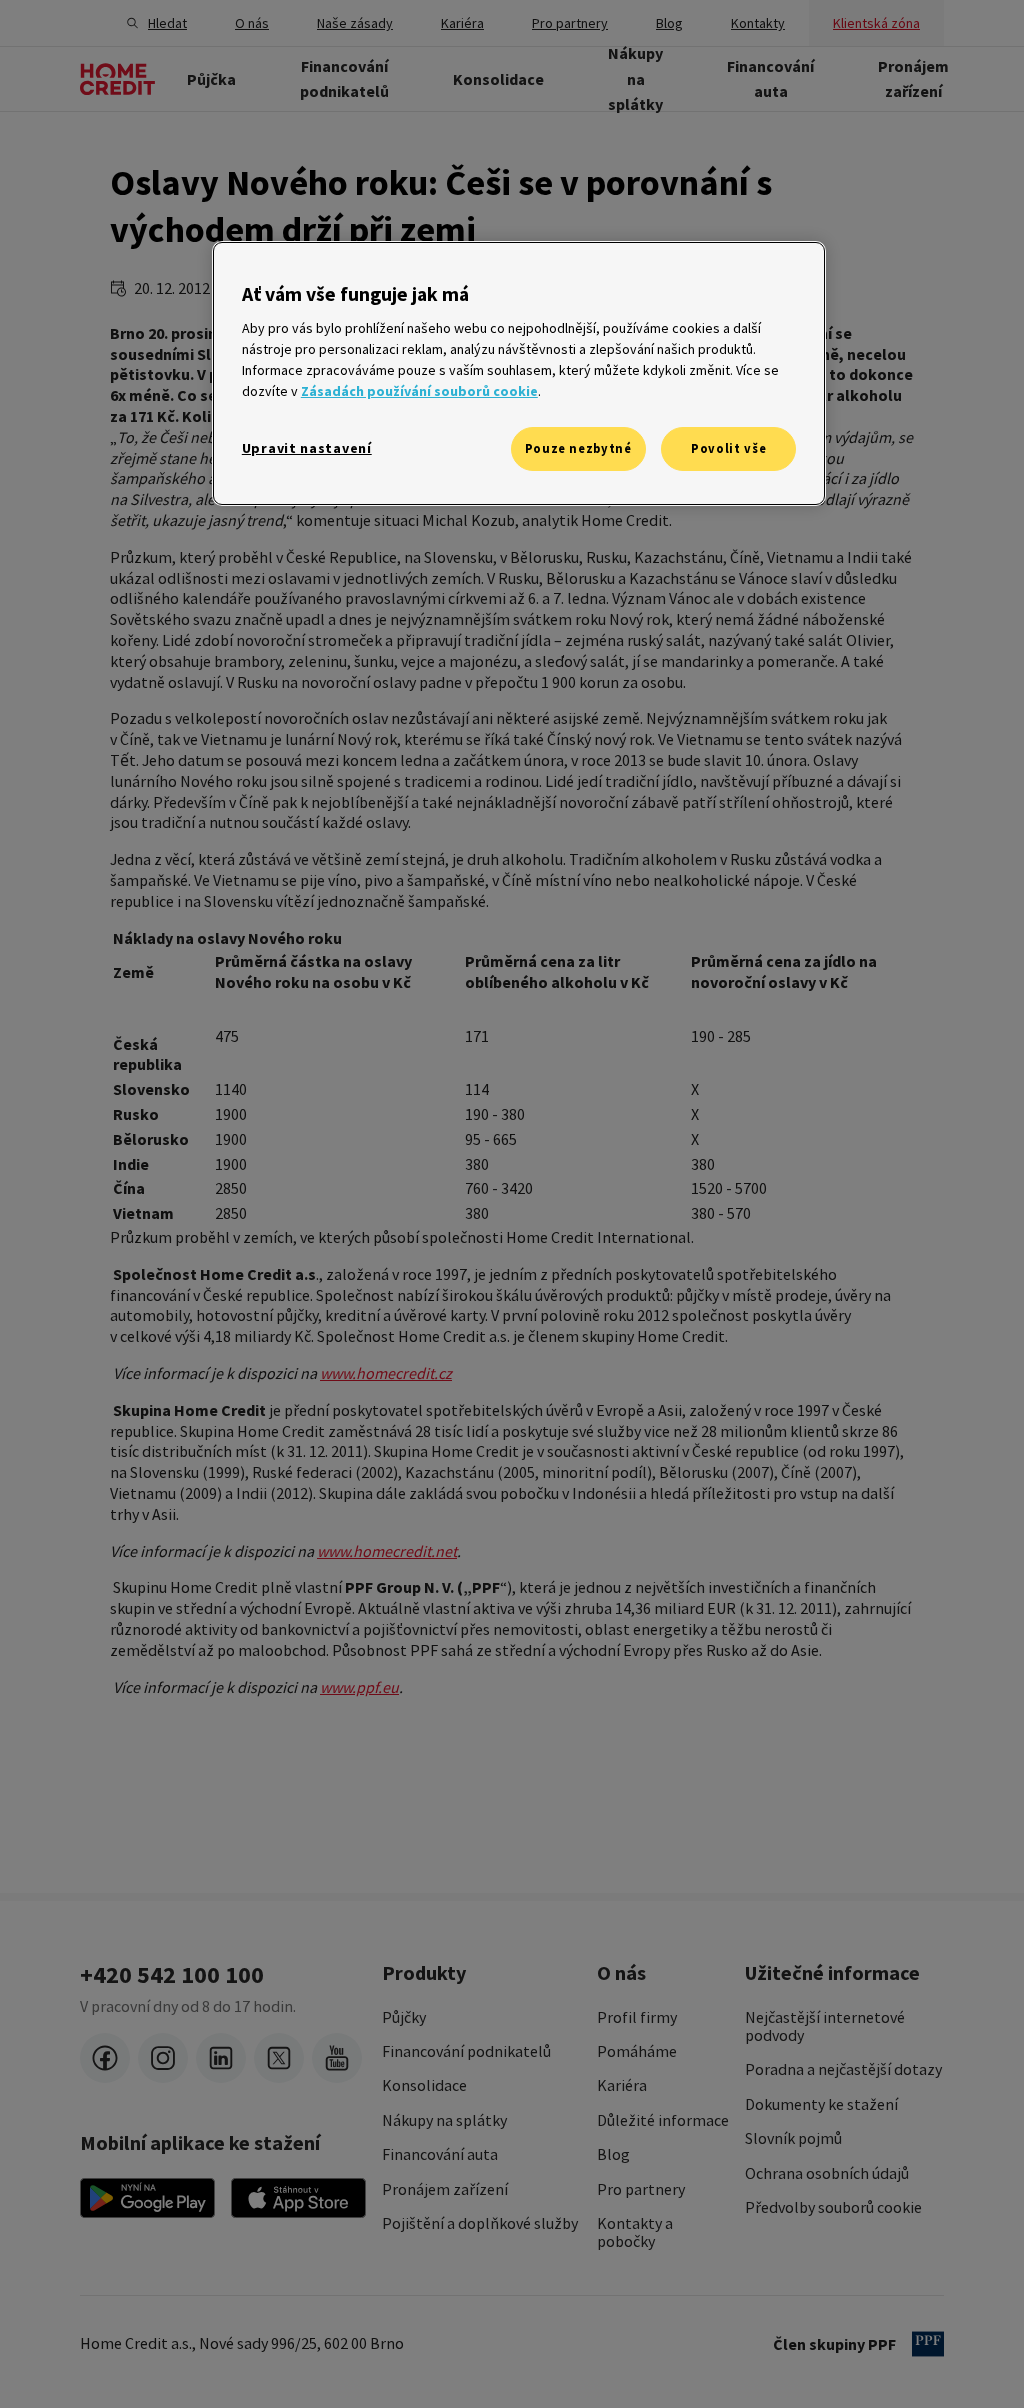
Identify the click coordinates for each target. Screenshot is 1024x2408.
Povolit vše (728, 448)
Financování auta (440, 2154)
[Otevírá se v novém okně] (147, 2198)
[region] (519, 373)
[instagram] (163, 2058)
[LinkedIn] (221, 2058)
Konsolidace (424, 2085)
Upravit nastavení (307, 448)
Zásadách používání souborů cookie (419, 391)
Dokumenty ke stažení (821, 2104)
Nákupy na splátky (444, 2120)
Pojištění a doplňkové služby (480, 2223)
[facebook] (105, 2058)
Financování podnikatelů (466, 2051)
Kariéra (622, 2085)
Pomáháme (637, 2051)
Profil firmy (637, 2017)
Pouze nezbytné (578, 448)
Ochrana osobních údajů (827, 2173)
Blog (613, 2154)
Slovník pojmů (793, 2138)
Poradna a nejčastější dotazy (843, 2069)
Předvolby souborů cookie (833, 2207)
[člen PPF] (928, 2344)
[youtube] (337, 2058)
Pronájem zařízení (445, 2189)
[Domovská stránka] (117, 79)
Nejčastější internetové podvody (825, 2026)
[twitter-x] (279, 2058)
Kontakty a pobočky (635, 2232)
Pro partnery (641, 2189)
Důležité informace (663, 2120)
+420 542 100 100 (172, 1975)
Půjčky (404, 2017)
